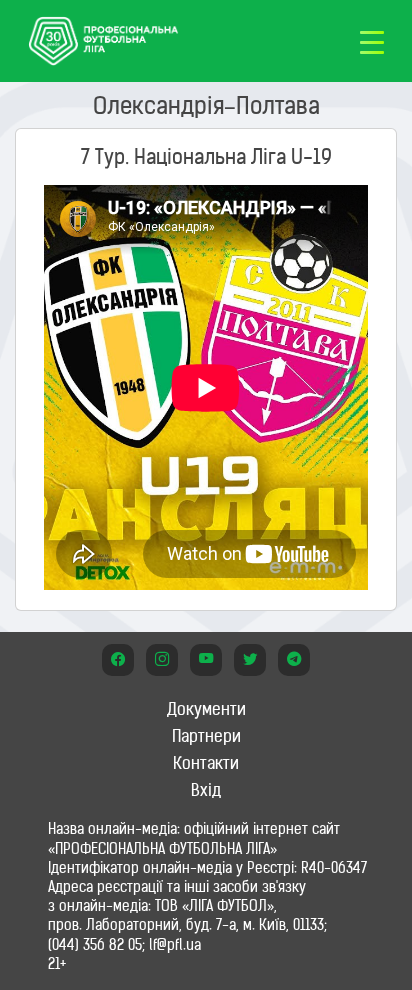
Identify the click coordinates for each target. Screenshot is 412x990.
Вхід (206, 790)
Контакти (206, 763)
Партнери (206, 736)
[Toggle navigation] (372, 41)
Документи (206, 709)
